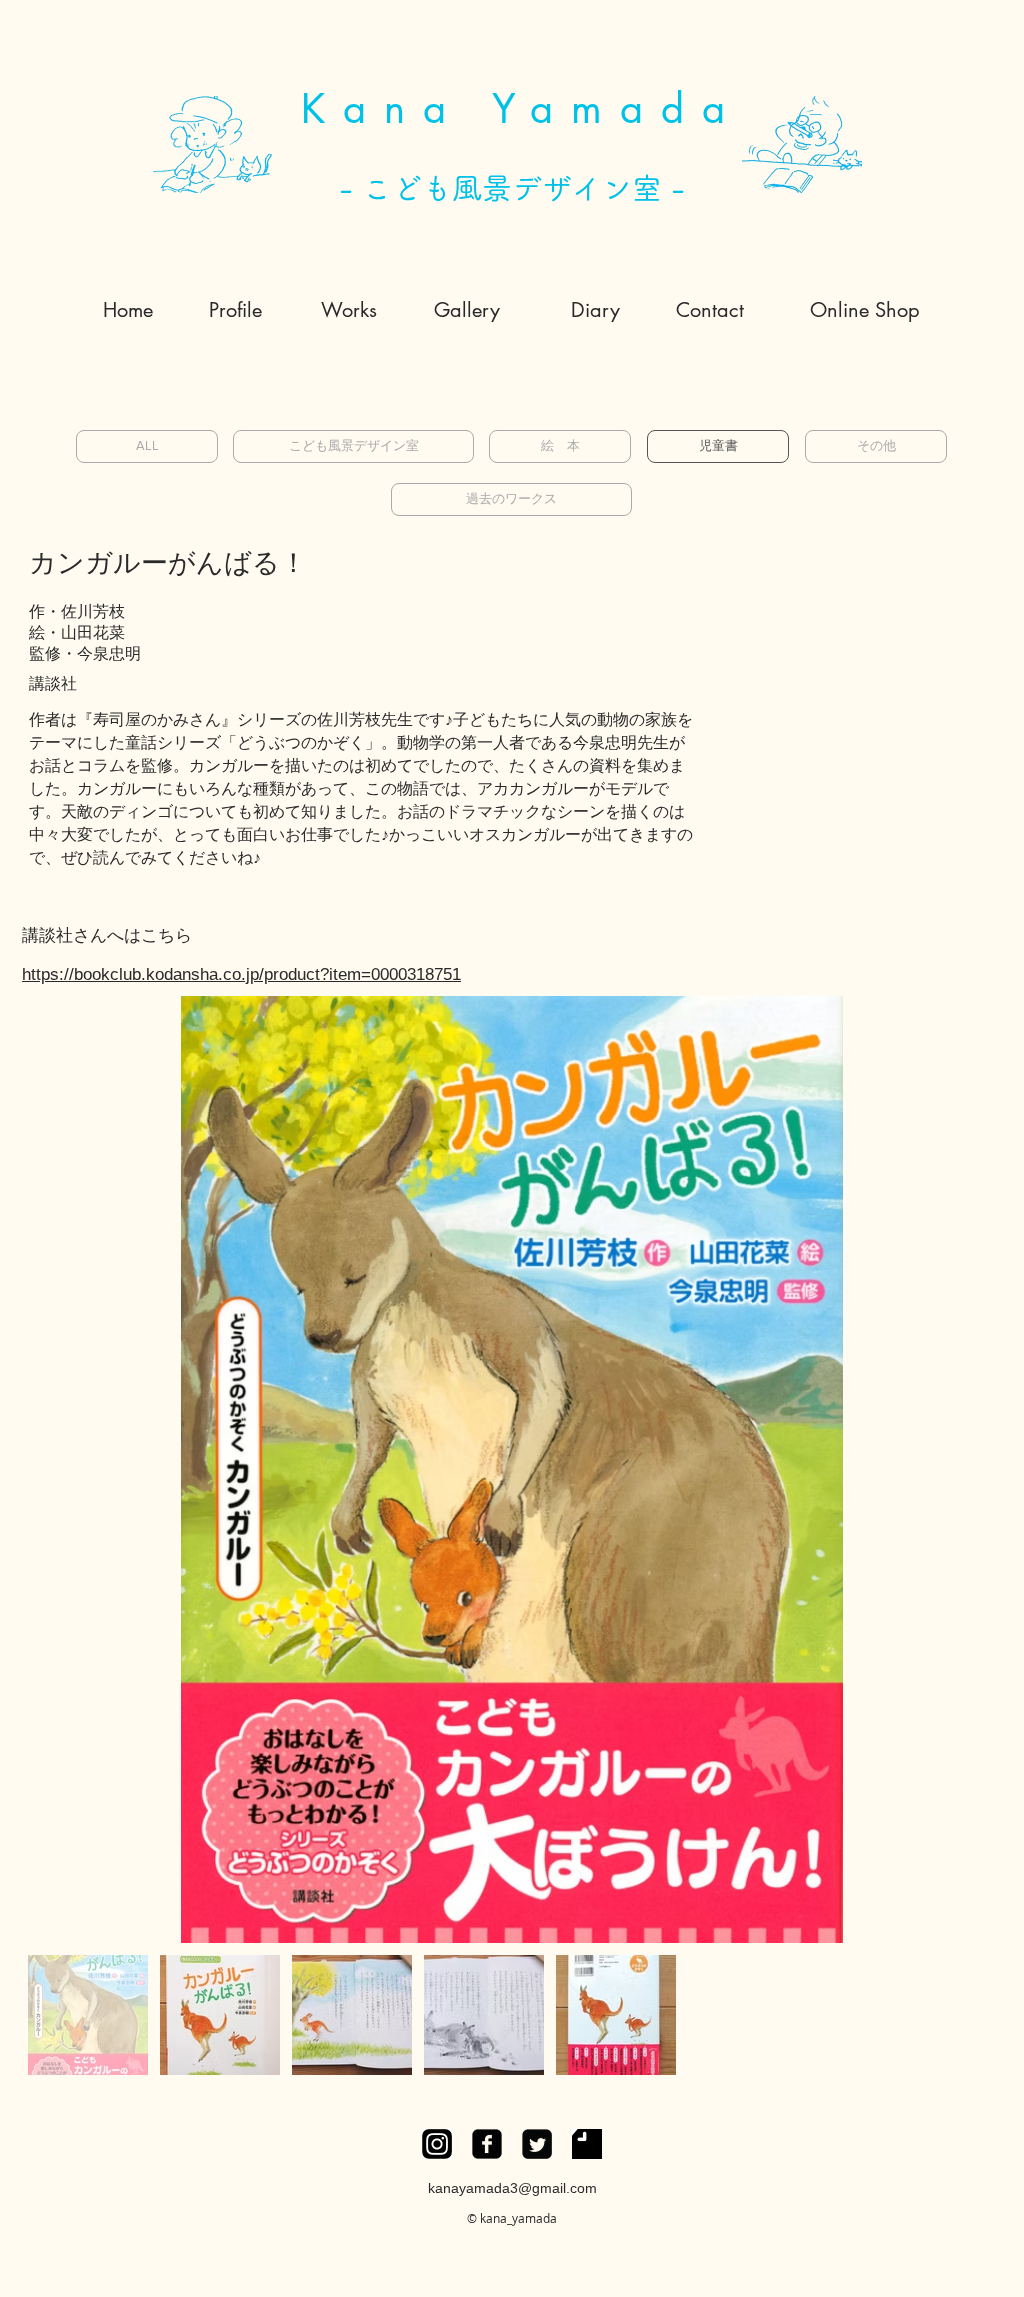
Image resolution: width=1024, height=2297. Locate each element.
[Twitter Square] (537, 2144)
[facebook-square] (487, 2144)
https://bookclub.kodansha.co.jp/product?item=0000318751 (241, 974)
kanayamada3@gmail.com (512, 2188)
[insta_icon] (437, 2144)
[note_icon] (587, 2144)
